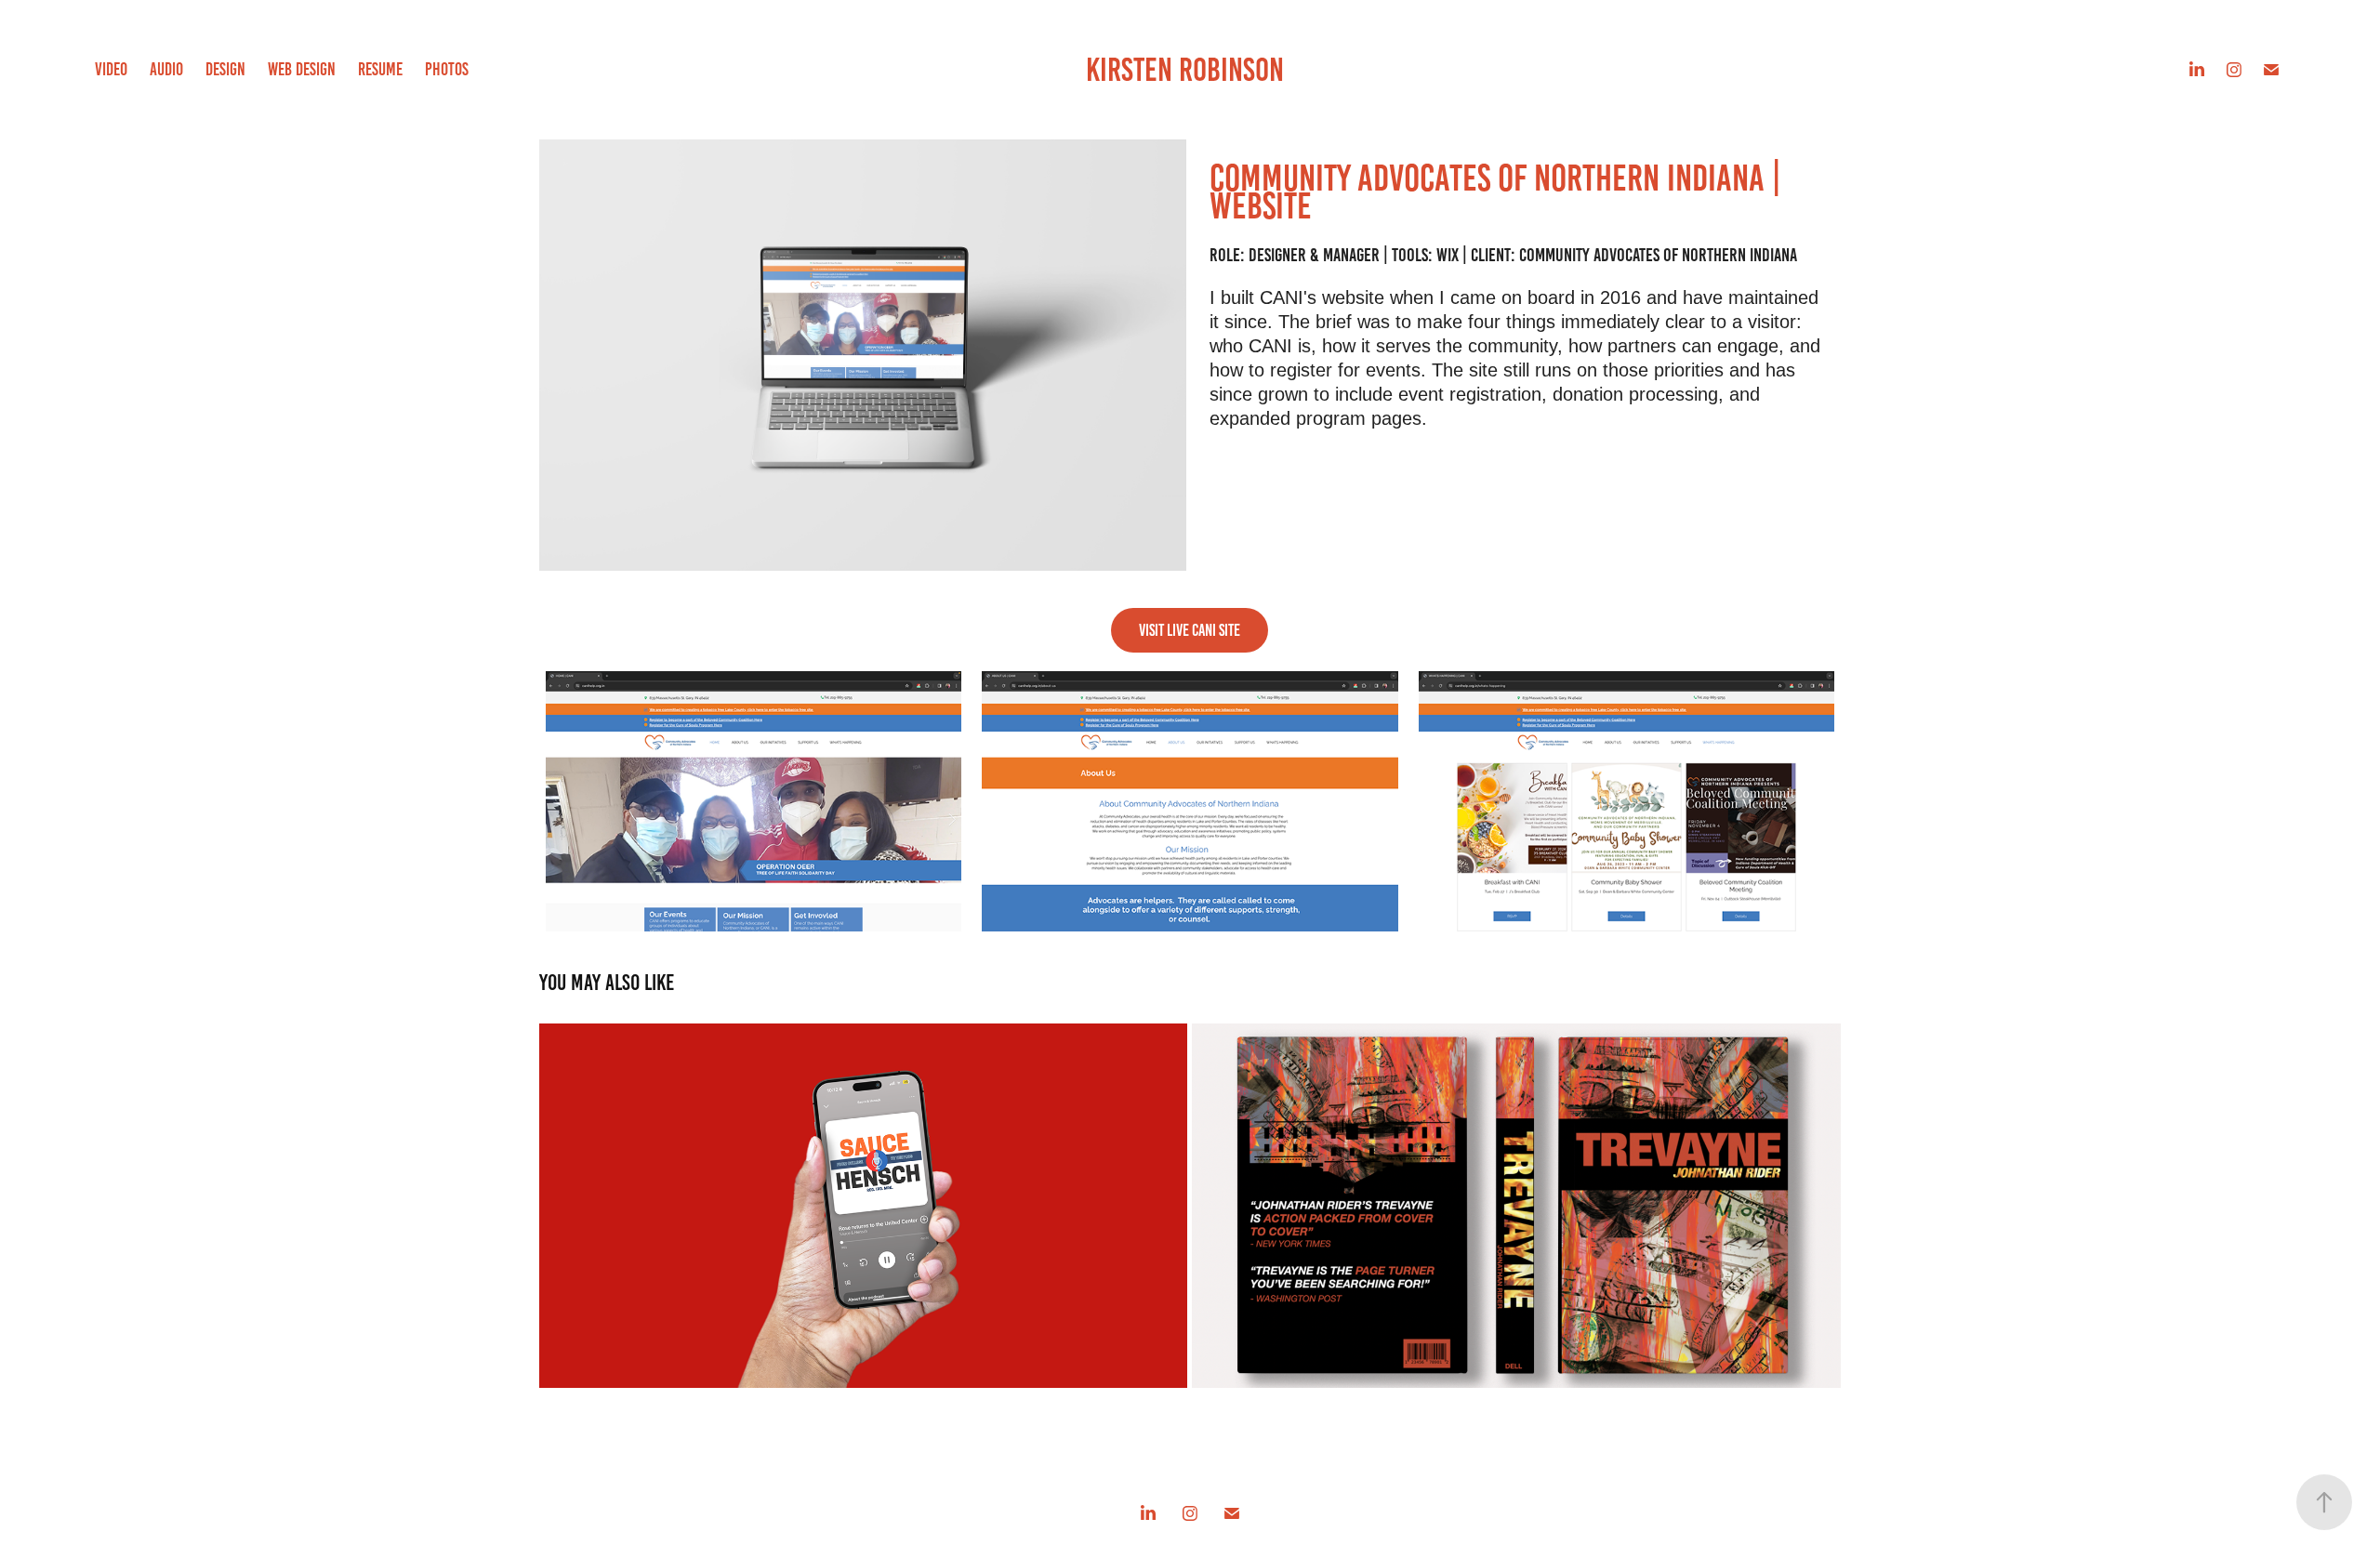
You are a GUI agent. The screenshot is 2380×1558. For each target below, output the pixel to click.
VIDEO (111, 69)
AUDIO (166, 69)
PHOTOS (447, 69)
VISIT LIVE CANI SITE (1190, 630)
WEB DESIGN (302, 69)
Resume (380, 69)
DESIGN (225, 69)
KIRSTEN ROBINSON (1185, 70)
